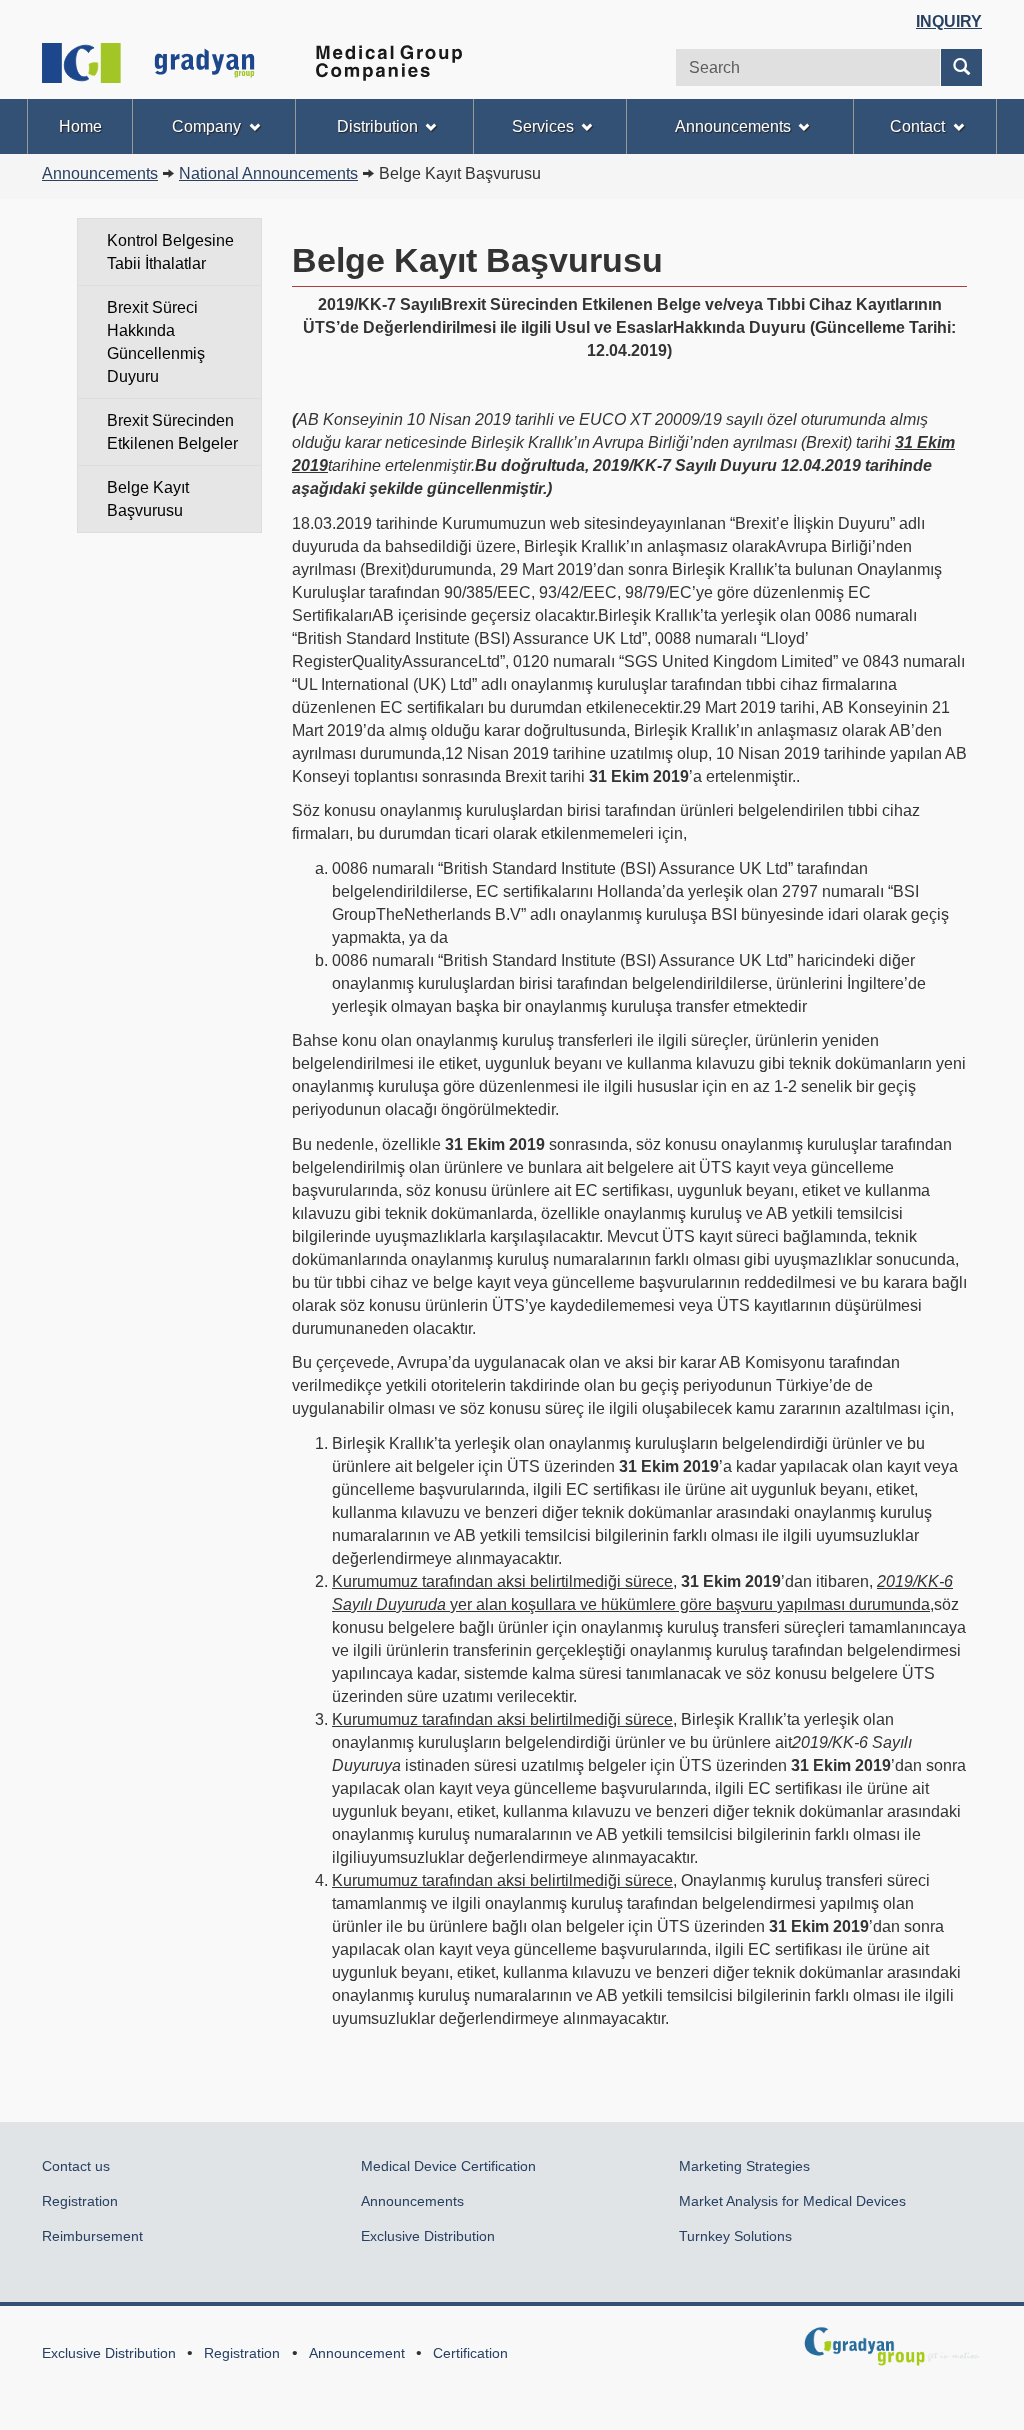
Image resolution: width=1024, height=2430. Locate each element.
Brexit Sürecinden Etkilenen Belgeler (172, 432)
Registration (80, 2201)
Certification (470, 2353)
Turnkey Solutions (737, 2236)
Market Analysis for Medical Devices (792, 2201)
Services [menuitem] (543, 126)
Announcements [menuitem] (733, 126)
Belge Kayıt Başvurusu (148, 499)
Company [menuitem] (206, 126)
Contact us (76, 2166)
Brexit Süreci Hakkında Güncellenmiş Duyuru (156, 342)
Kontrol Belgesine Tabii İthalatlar (170, 252)
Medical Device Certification (448, 2166)
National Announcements (268, 173)
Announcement (357, 2353)
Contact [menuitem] (917, 126)
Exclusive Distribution (428, 2236)
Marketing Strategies (744, 2166)
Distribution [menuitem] (377, 126)
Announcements (100, 173)
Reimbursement (92, 2236)
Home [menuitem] (80, 126)
